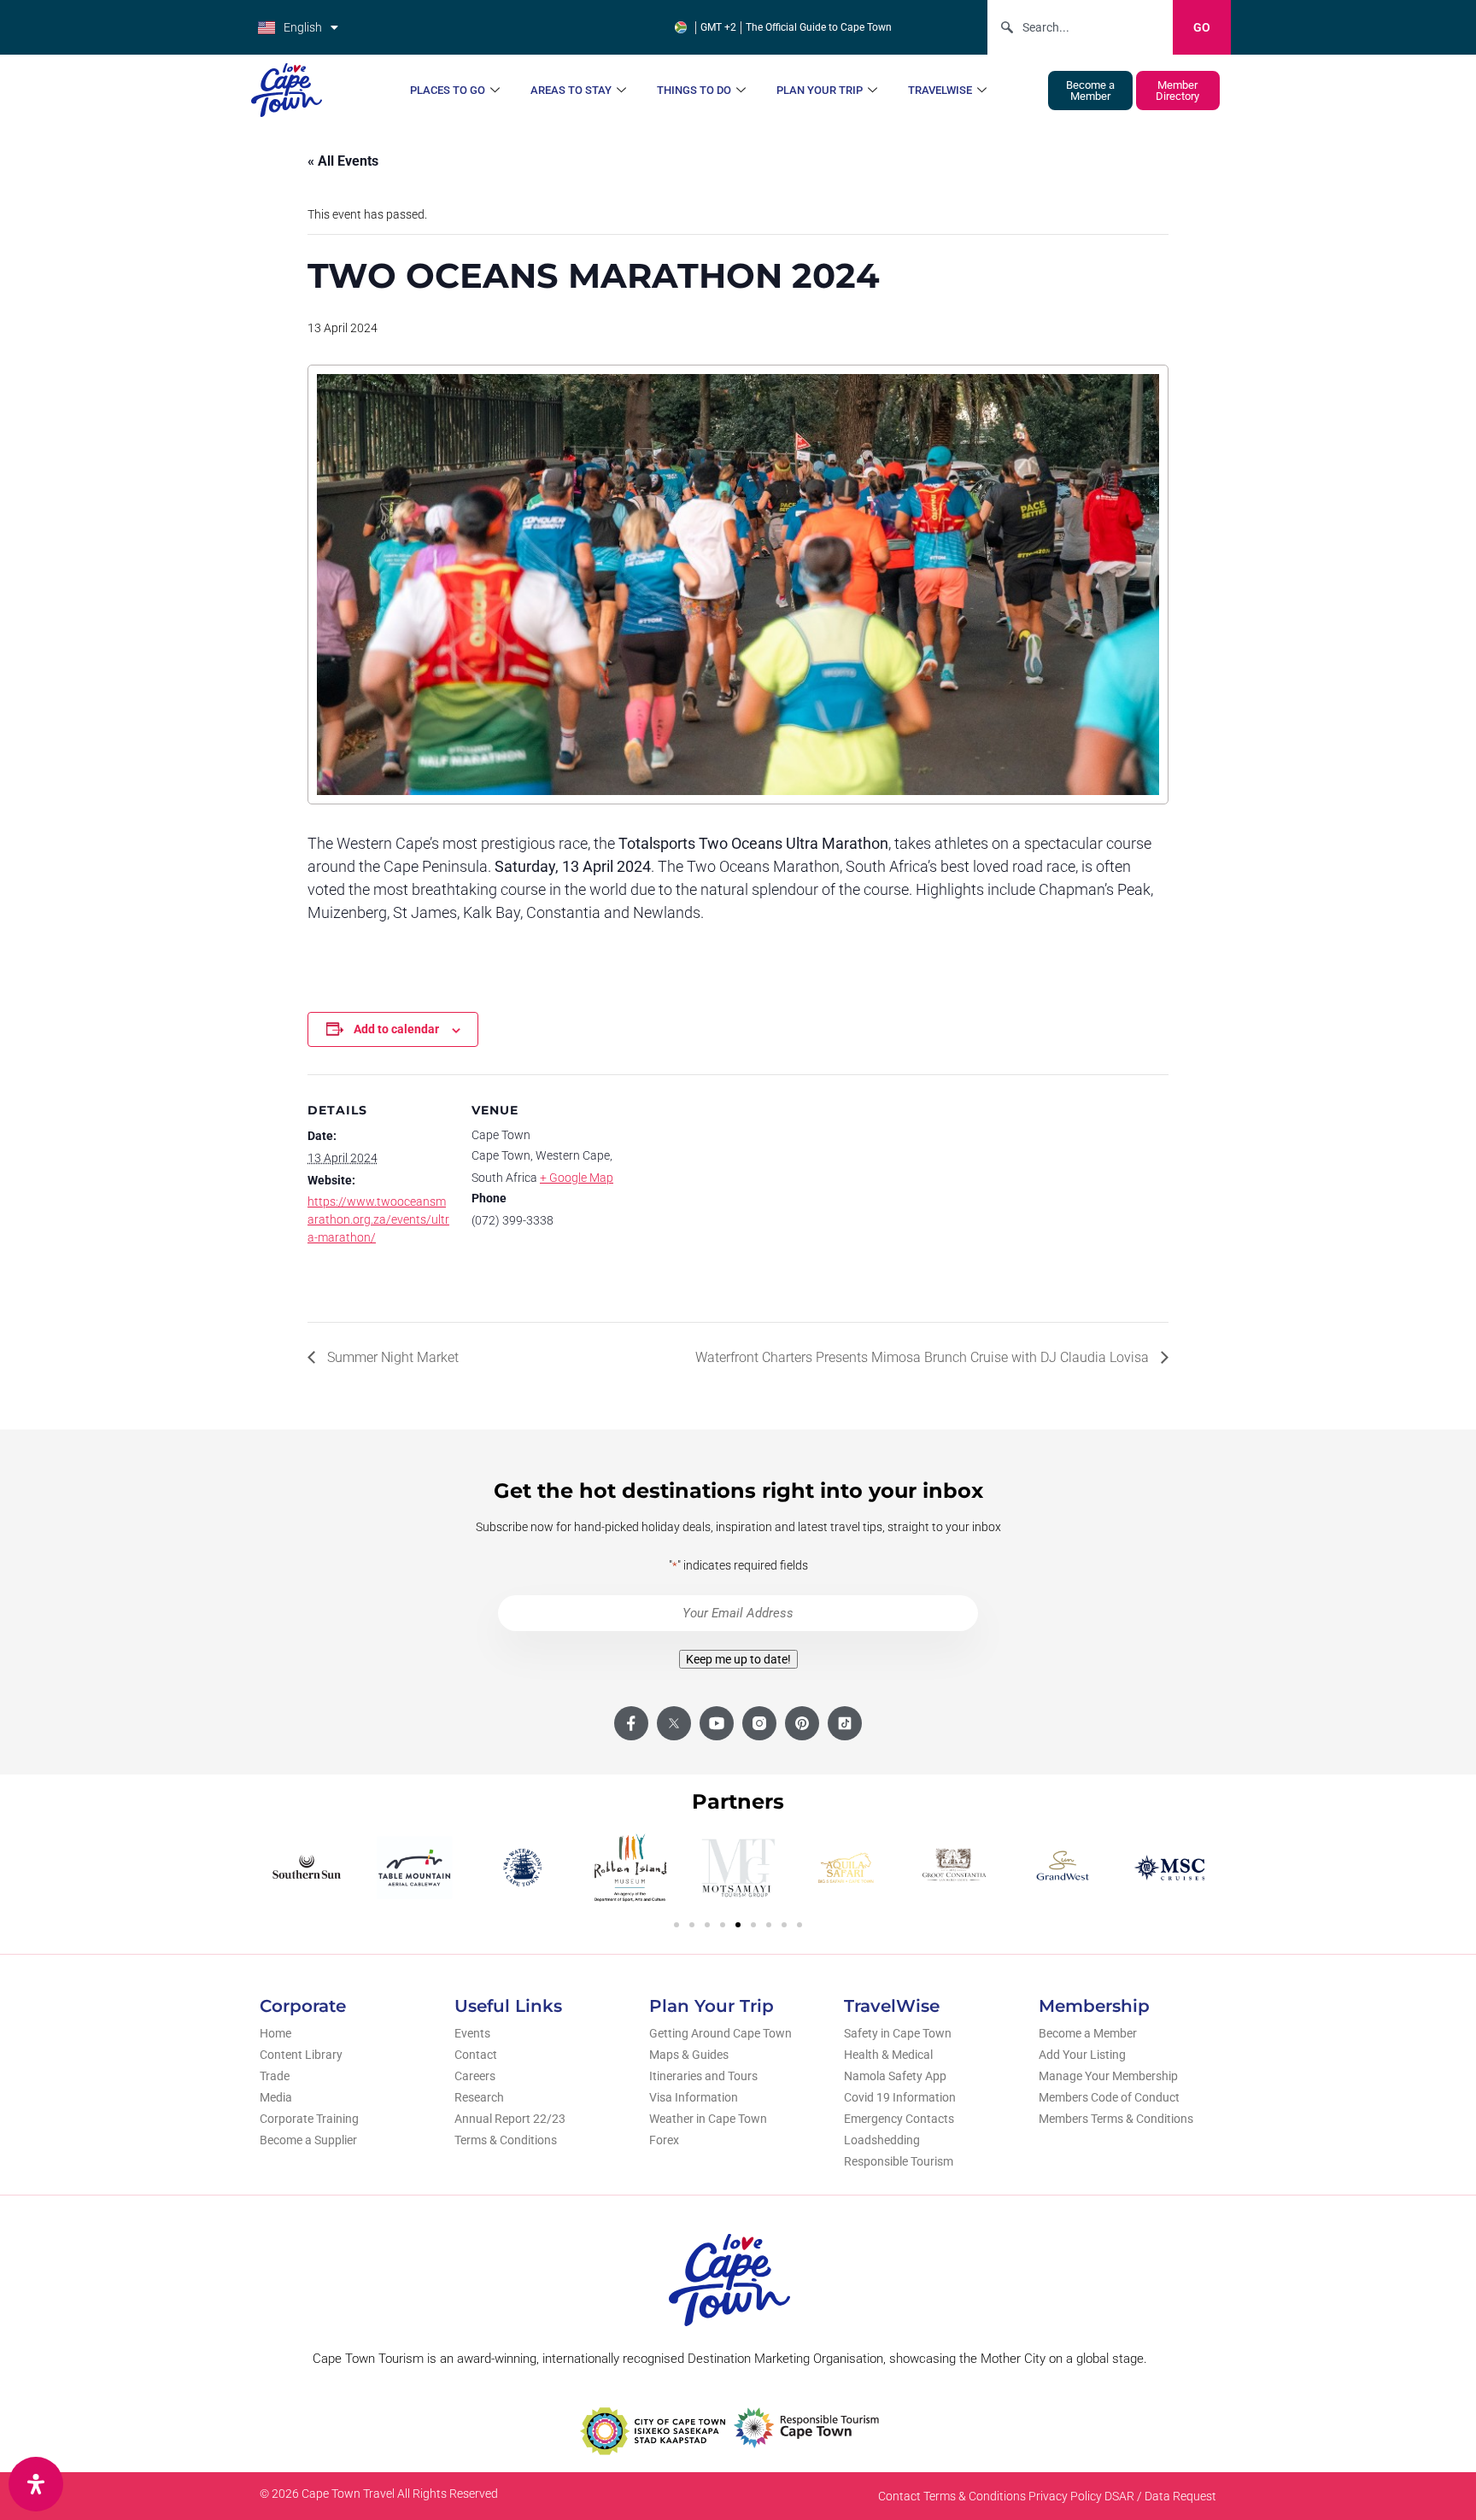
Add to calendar (396, 1029)
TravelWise (940, 90)
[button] (676, 1925)
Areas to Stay (571, 90)
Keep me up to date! (738, 1659)
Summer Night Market (391, 1357)
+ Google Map (577, 1178)
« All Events (343, 161)
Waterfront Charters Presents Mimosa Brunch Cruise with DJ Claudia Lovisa (924, 1357)
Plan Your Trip (820, 90)
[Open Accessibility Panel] (36, 2484)
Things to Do (694, 90)
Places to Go (448, 90)
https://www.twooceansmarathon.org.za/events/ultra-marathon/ (378, 1219)
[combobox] (1080, 27)
